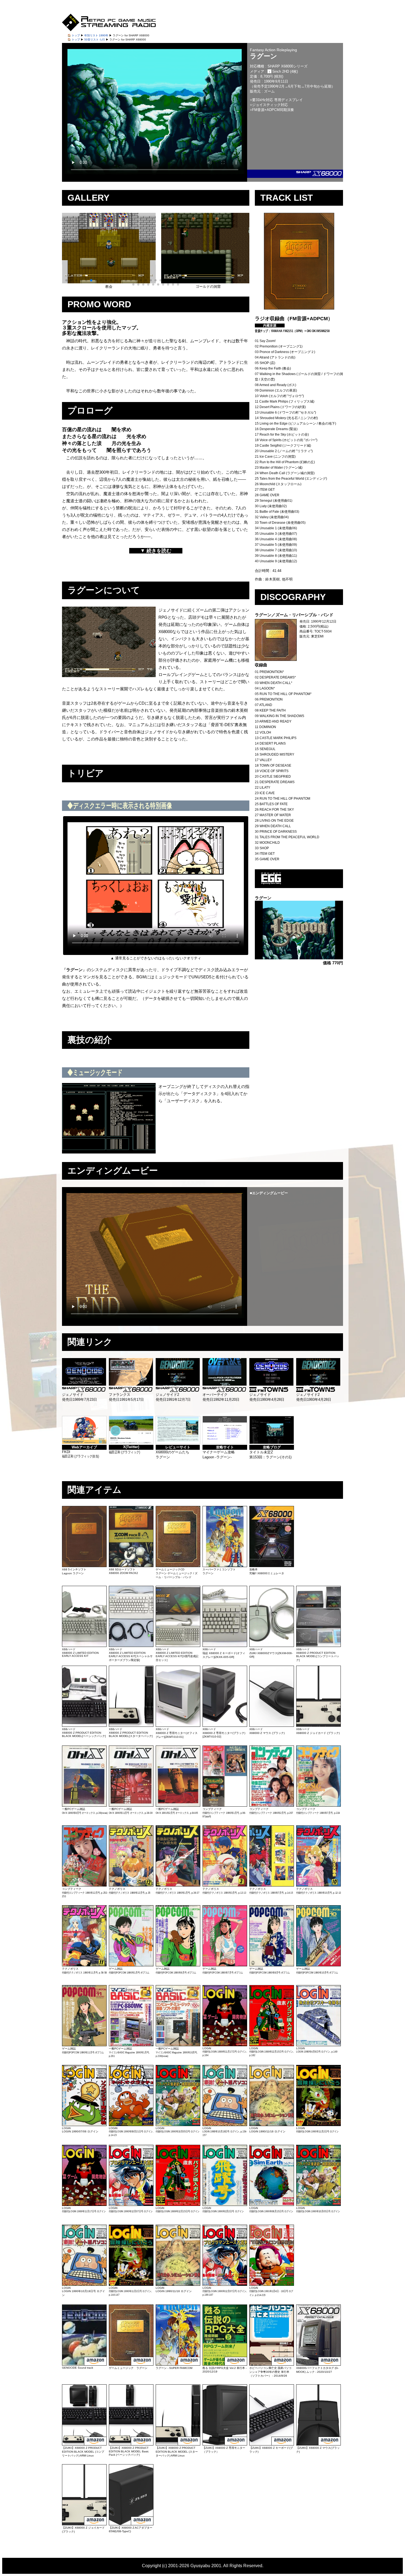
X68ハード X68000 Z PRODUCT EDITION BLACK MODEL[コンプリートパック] (318, 1655)
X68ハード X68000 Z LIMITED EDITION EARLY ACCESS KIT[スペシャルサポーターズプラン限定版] (131, 1655)
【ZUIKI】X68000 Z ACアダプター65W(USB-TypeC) (131, 2529)
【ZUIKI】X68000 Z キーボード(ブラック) (271, 2450)
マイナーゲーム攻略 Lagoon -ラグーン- (219, 1452)
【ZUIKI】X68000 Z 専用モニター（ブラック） (224, 2450)
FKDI (80, 1452)
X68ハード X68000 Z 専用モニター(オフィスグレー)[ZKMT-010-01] (177, 1733)
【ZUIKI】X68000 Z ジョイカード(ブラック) (83, 2530)
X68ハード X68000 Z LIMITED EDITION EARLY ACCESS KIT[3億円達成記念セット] (177, 1655)
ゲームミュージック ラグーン (128, 2368)
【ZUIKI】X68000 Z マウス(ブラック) (318, 2450)
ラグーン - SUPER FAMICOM (174, 2368)
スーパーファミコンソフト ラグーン (219, 1571)
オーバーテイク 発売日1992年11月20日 (221, 1397)
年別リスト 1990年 (96, 35)
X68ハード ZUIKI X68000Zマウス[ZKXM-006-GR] (271, 1653)
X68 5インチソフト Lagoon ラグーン (74, 1571)
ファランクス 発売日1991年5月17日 (126, 1397)
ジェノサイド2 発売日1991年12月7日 (173, 1397)
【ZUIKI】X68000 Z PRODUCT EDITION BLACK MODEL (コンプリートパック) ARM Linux (83, 2452)
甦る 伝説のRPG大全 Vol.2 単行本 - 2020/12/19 (225, 2370)
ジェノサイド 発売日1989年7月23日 (79, 1397)
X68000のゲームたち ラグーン (173, 1452)
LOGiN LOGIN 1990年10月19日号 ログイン (83, 2291)
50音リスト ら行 (95, 40)
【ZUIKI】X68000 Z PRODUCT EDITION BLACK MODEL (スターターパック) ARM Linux (177, 2452)
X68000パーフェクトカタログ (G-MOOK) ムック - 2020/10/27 (317, 2370)
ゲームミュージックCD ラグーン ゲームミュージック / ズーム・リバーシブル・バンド (177, 1573)
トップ (76, 35)
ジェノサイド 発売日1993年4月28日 (267, 1397)
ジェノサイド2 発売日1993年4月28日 (314, 1397)
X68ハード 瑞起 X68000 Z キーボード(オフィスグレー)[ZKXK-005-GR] (224, 1653)
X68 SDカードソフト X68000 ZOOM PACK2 (123, 1571)
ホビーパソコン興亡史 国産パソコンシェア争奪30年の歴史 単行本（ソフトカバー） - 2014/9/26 (270, 2372)
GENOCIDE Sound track (78, 2368)
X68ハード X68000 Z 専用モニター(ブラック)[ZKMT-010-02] (224, 1733)
